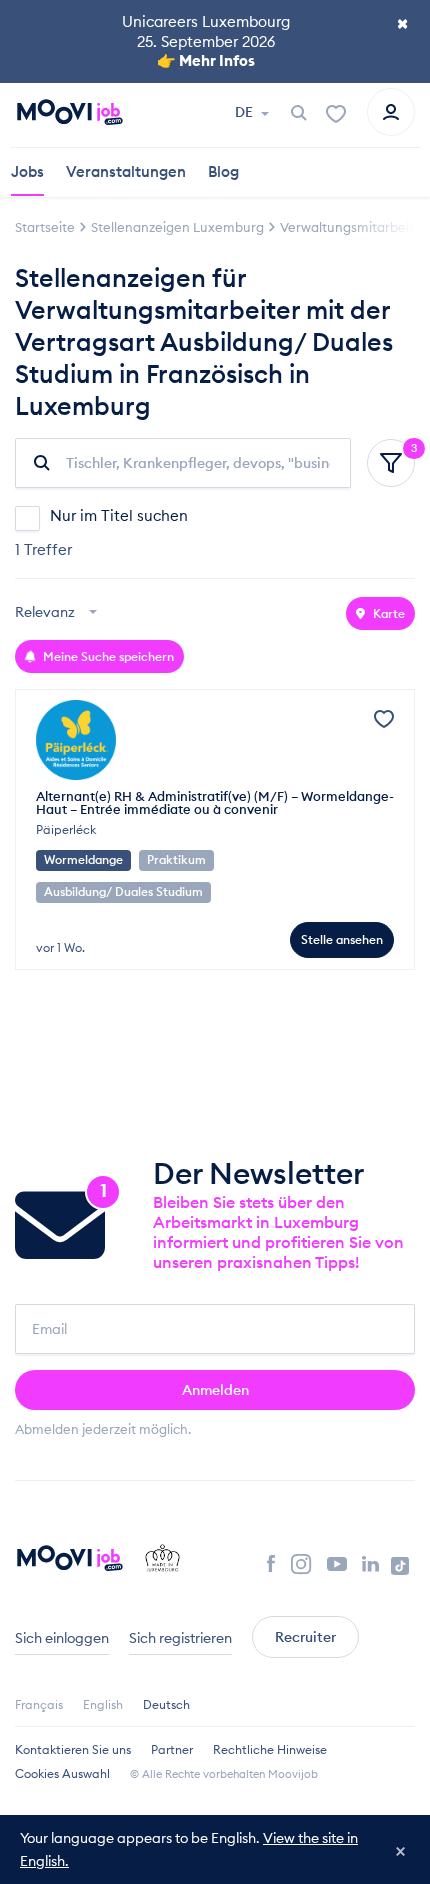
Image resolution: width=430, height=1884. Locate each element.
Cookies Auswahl (62, 1773)
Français (39, 1704)
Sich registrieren (180, 1638)
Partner (172, 1749)
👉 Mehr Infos (206, 60)
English (103, 1704)
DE (245, 112)
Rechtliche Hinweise (270, 1749)
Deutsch (166, 1704)
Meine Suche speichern (107, 656)
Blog (223, 171)
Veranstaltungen (126, 171)
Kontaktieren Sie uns (73, 1749)
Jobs (27, 171)
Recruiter (305, 1637)
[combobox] (58, 613)
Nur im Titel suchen (119, 515)
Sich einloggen (62, 1638)
